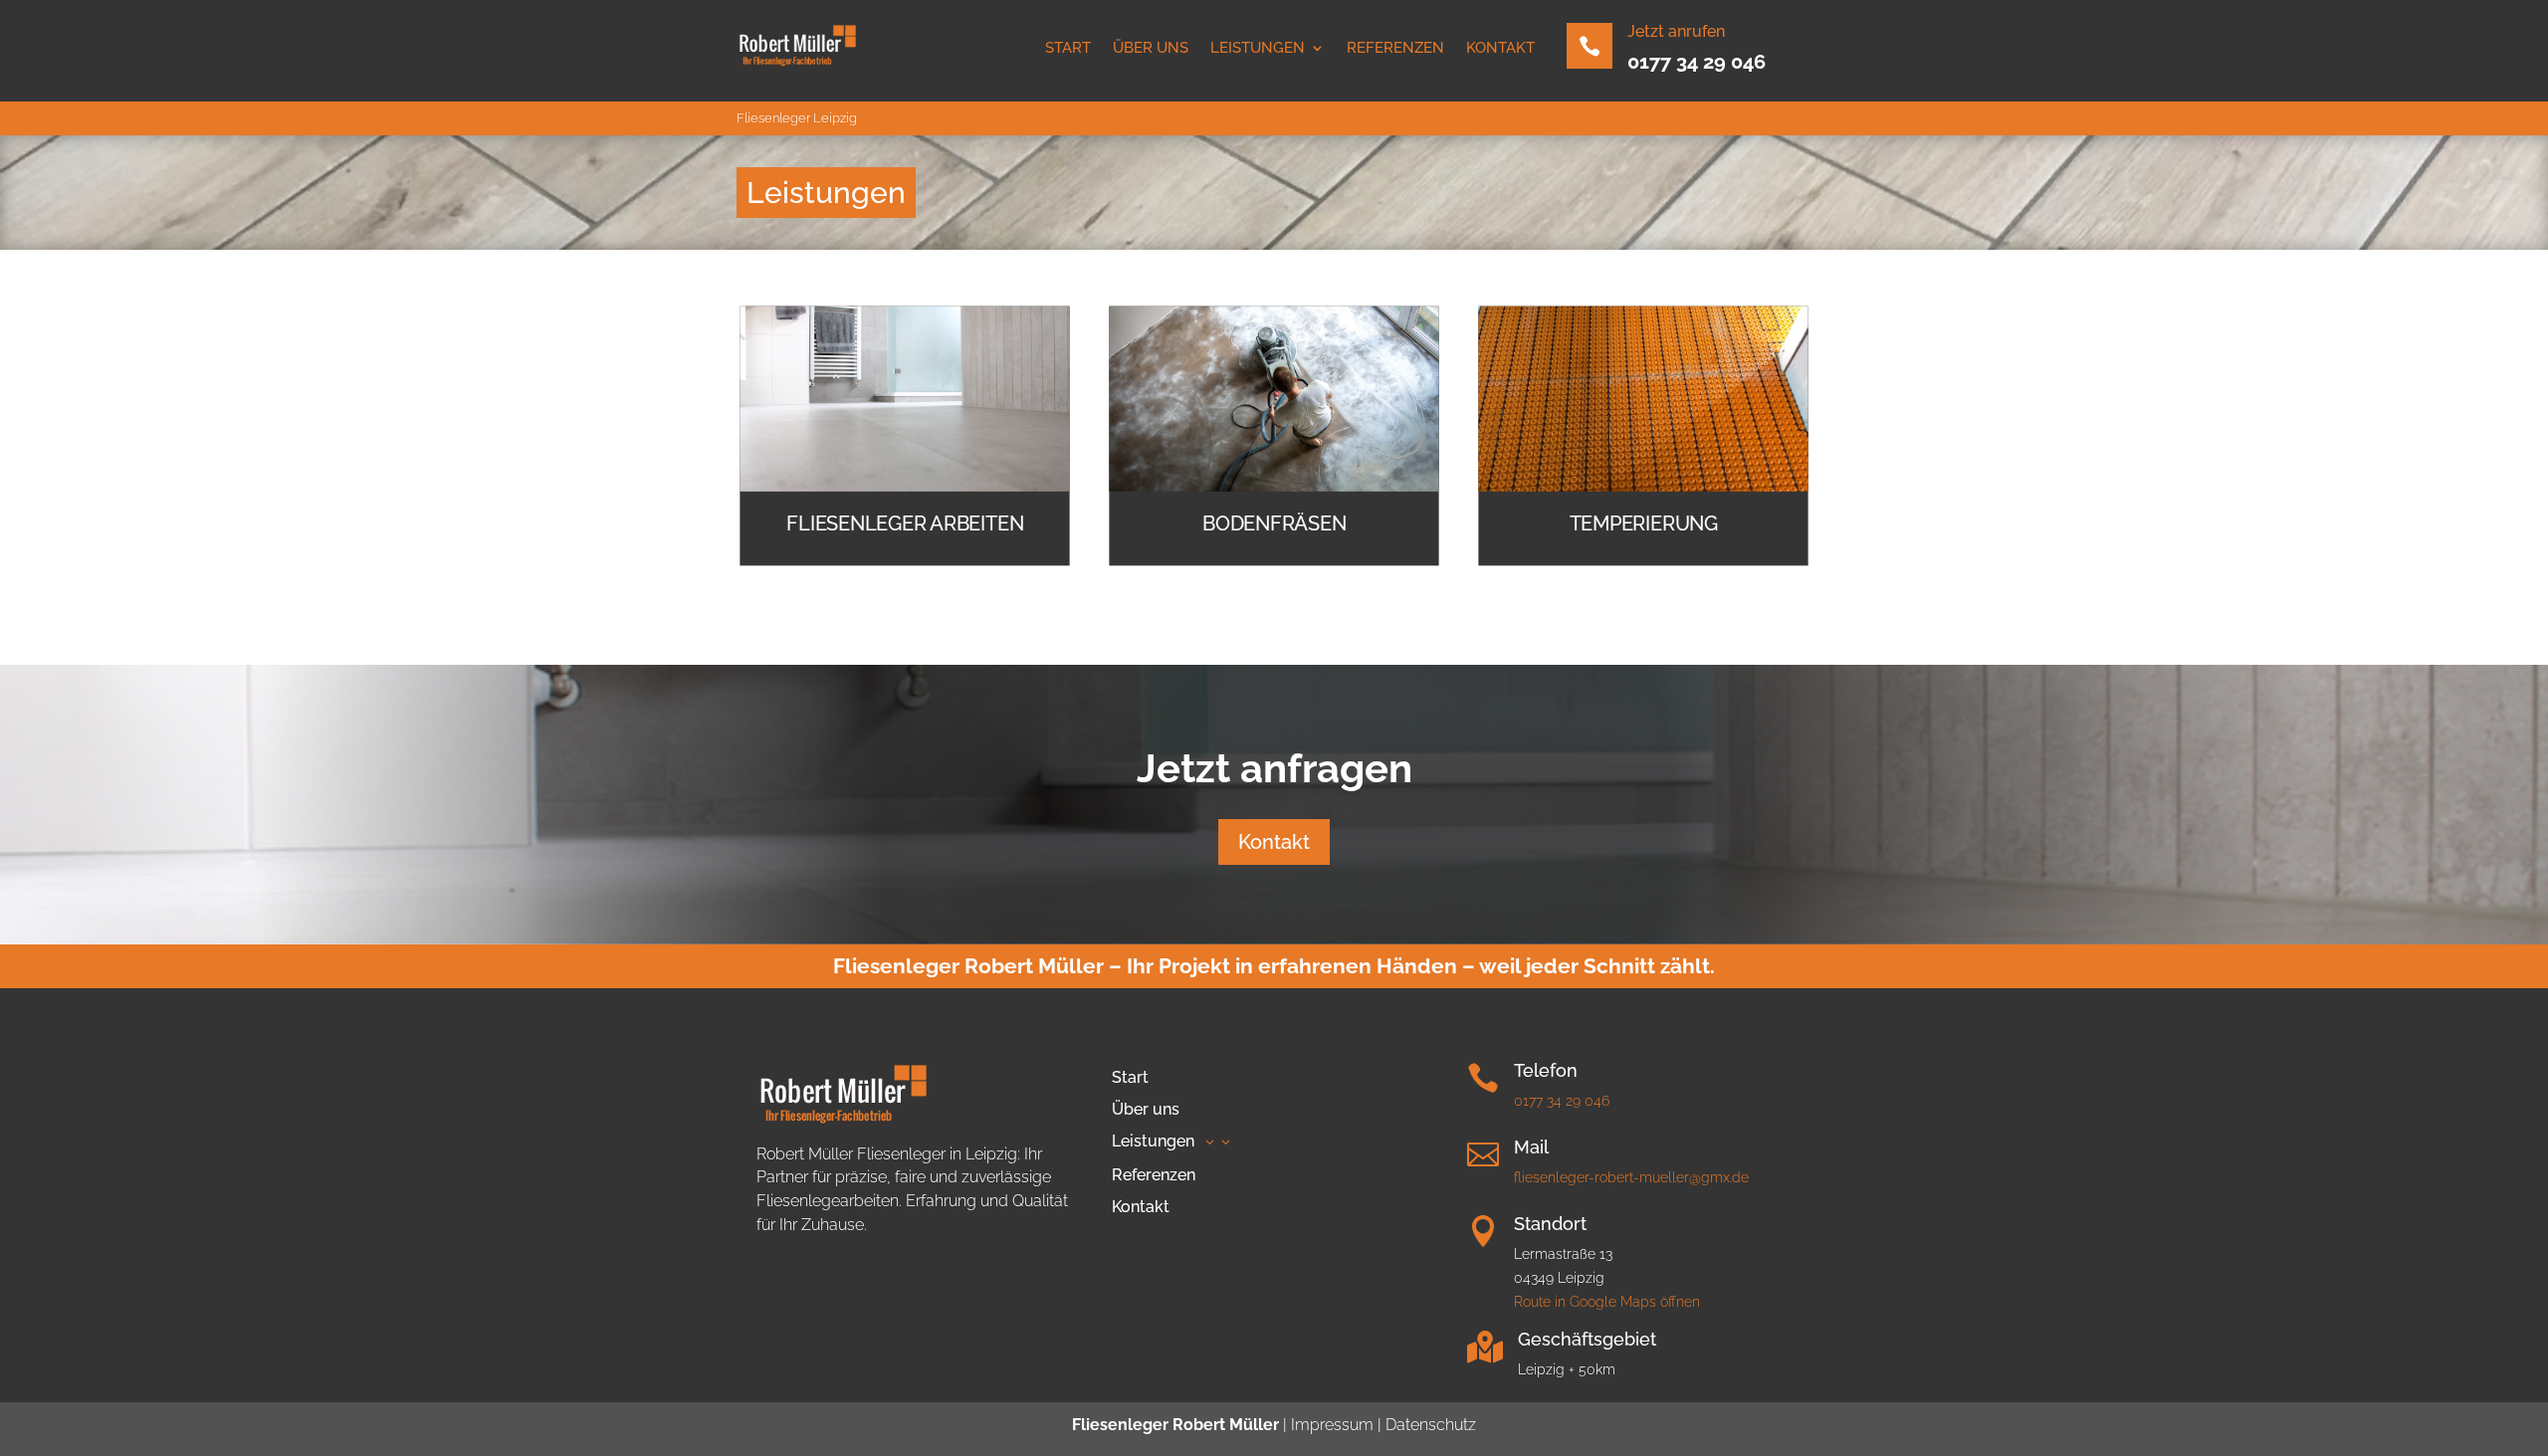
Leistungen (1258, 48)
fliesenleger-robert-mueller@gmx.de (1631, 1177)
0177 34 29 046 (1697, 62)
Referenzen (1395, 48)
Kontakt (1500, 48)
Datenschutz (1429, 1425)
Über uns (1151, 48)
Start (1068, 48)
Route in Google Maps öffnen (1607, 1302)
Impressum (1332, 1425)
